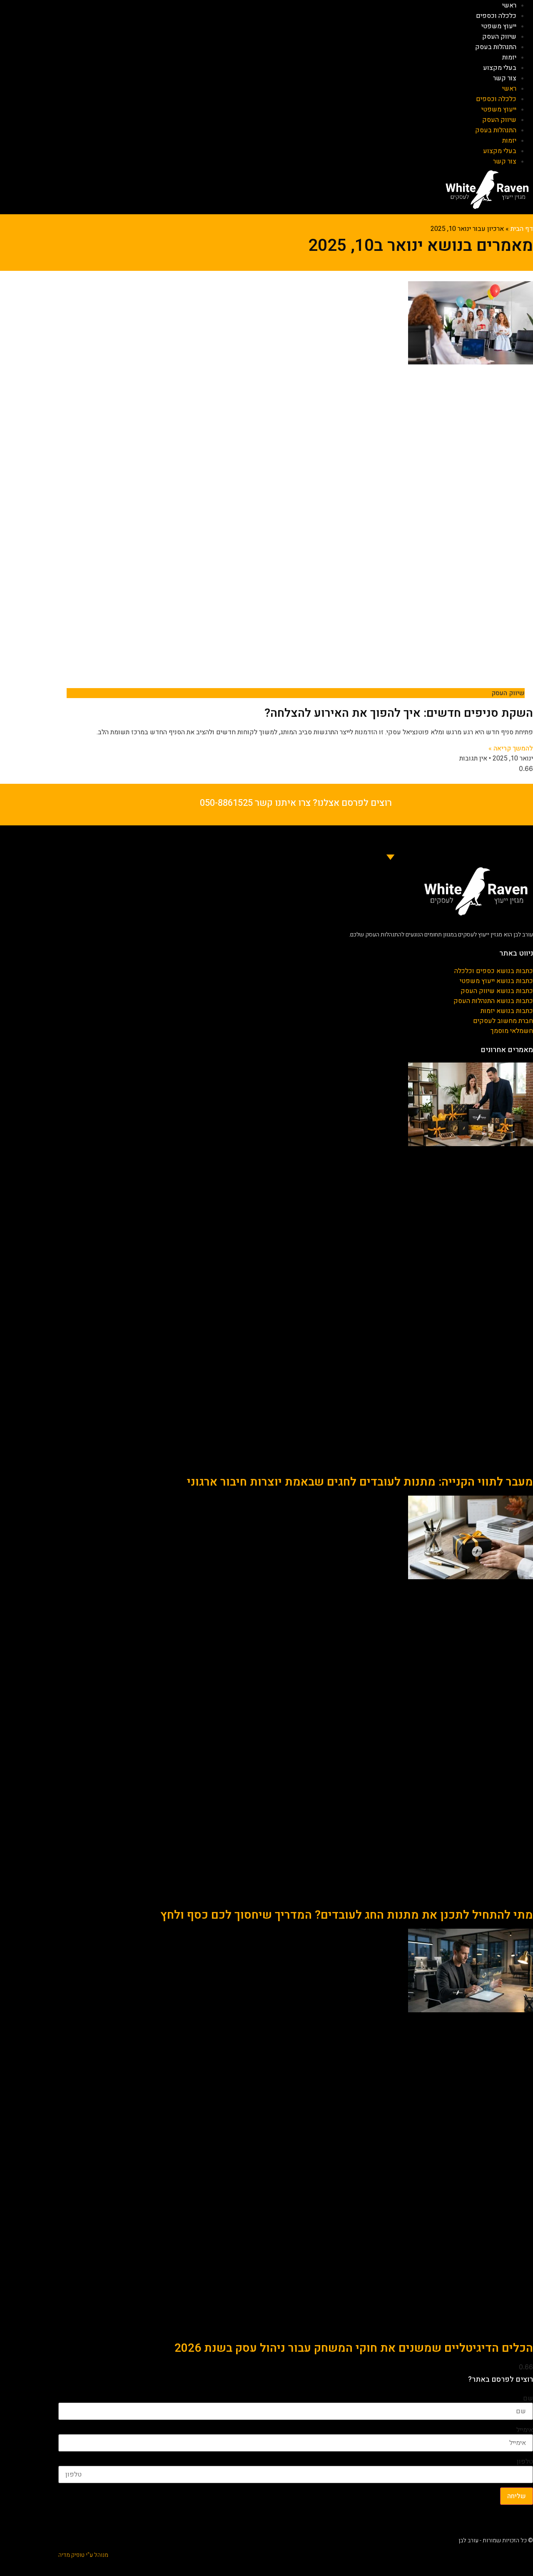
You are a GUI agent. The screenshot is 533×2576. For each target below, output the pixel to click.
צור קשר (505, 78)
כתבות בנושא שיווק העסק (497, 991)
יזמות (509, 57)
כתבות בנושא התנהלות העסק (493, 1001)
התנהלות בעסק (496, 47)
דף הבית (522, 229)
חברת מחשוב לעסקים (503, 1021)
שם (528, 2398)
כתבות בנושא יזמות (507, 1011)
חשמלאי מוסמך (512, 1031)
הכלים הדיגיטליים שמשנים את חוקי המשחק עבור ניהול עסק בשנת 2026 (354, 2348)
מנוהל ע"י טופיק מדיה (83, 2555)
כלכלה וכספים (496, 16)
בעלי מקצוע (500, 68)
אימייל (525, 2430)
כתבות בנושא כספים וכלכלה (494, 971)
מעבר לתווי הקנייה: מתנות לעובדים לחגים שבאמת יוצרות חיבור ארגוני (360, 1482)
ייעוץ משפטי (499, 26)
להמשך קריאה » (511, 748)
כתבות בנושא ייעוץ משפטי (496, 981)
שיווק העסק (499, 37)
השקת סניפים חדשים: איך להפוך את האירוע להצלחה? (399, 713)
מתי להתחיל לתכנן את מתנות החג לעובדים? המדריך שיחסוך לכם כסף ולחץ (347, 1915)
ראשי (509, 5)
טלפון (525, 2462)
